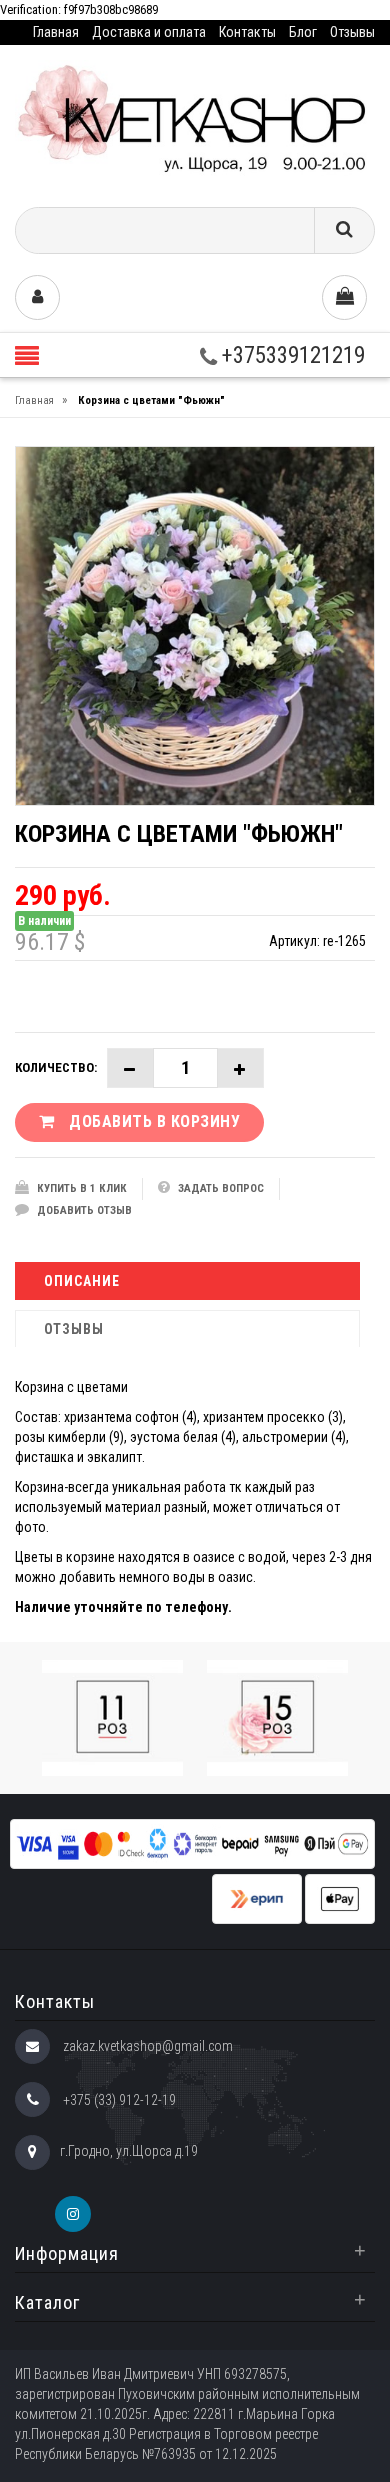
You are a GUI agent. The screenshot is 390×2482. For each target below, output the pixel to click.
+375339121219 (291, 355)
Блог (303, 32)
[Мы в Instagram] (73, 2214)
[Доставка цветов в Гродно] (195, 118)
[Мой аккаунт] (37, 297)
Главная (56, 32)
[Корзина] (344, 297)
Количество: (56, 1067)
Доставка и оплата (149, 32)
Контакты (247, 32)
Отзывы (352, 32)
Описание (82, 1281)
